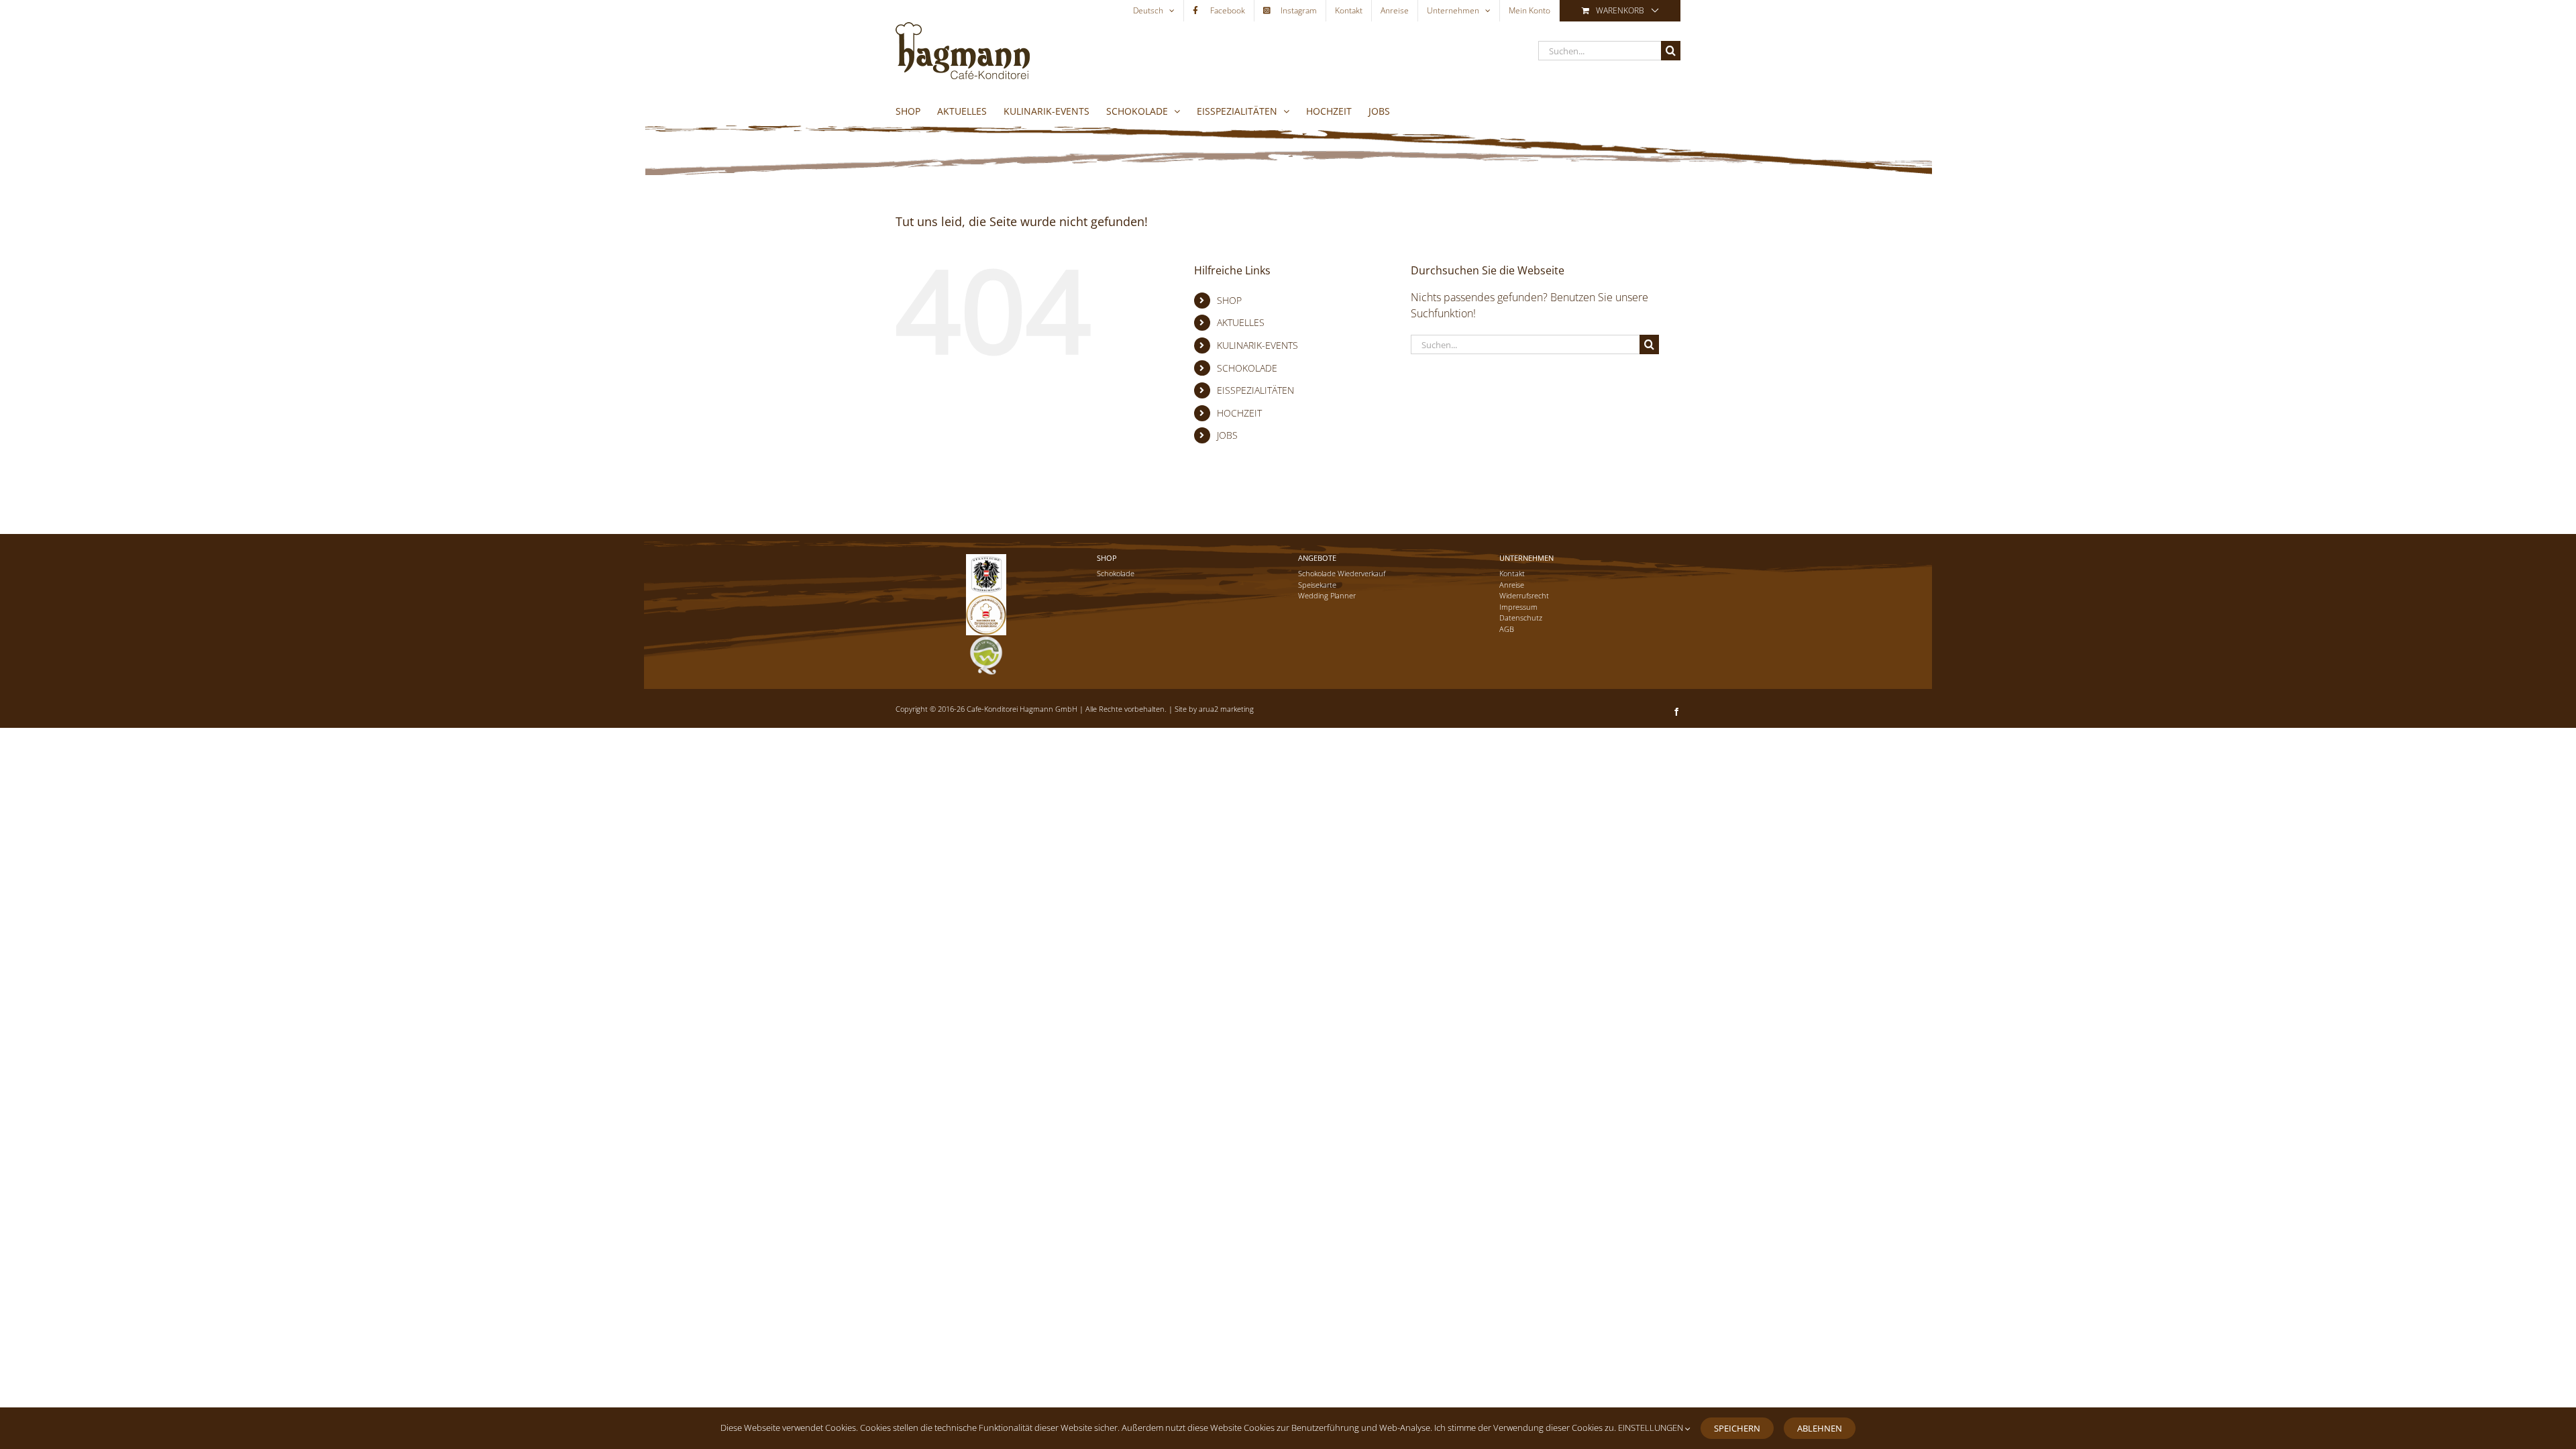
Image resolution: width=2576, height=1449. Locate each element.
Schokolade (1116, 573)
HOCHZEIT (1239, 413)
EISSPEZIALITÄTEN (1255, 390)
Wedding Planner (1327, 595)
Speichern (1737, 1428)
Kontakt (1512, 573)
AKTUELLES (1241, 322)
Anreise (1512, 585)
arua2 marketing (1226, 709)
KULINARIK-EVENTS (1257, 345)
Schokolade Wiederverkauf (1342, 573)
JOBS (1227, 435)
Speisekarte (1317, 585)
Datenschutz (1521, 618)
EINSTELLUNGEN (1652, 1428)
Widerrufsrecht (1524, 595)
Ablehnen (1820, 1428)
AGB (1507, 629)
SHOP (1229, 300)
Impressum (1518, 607)
